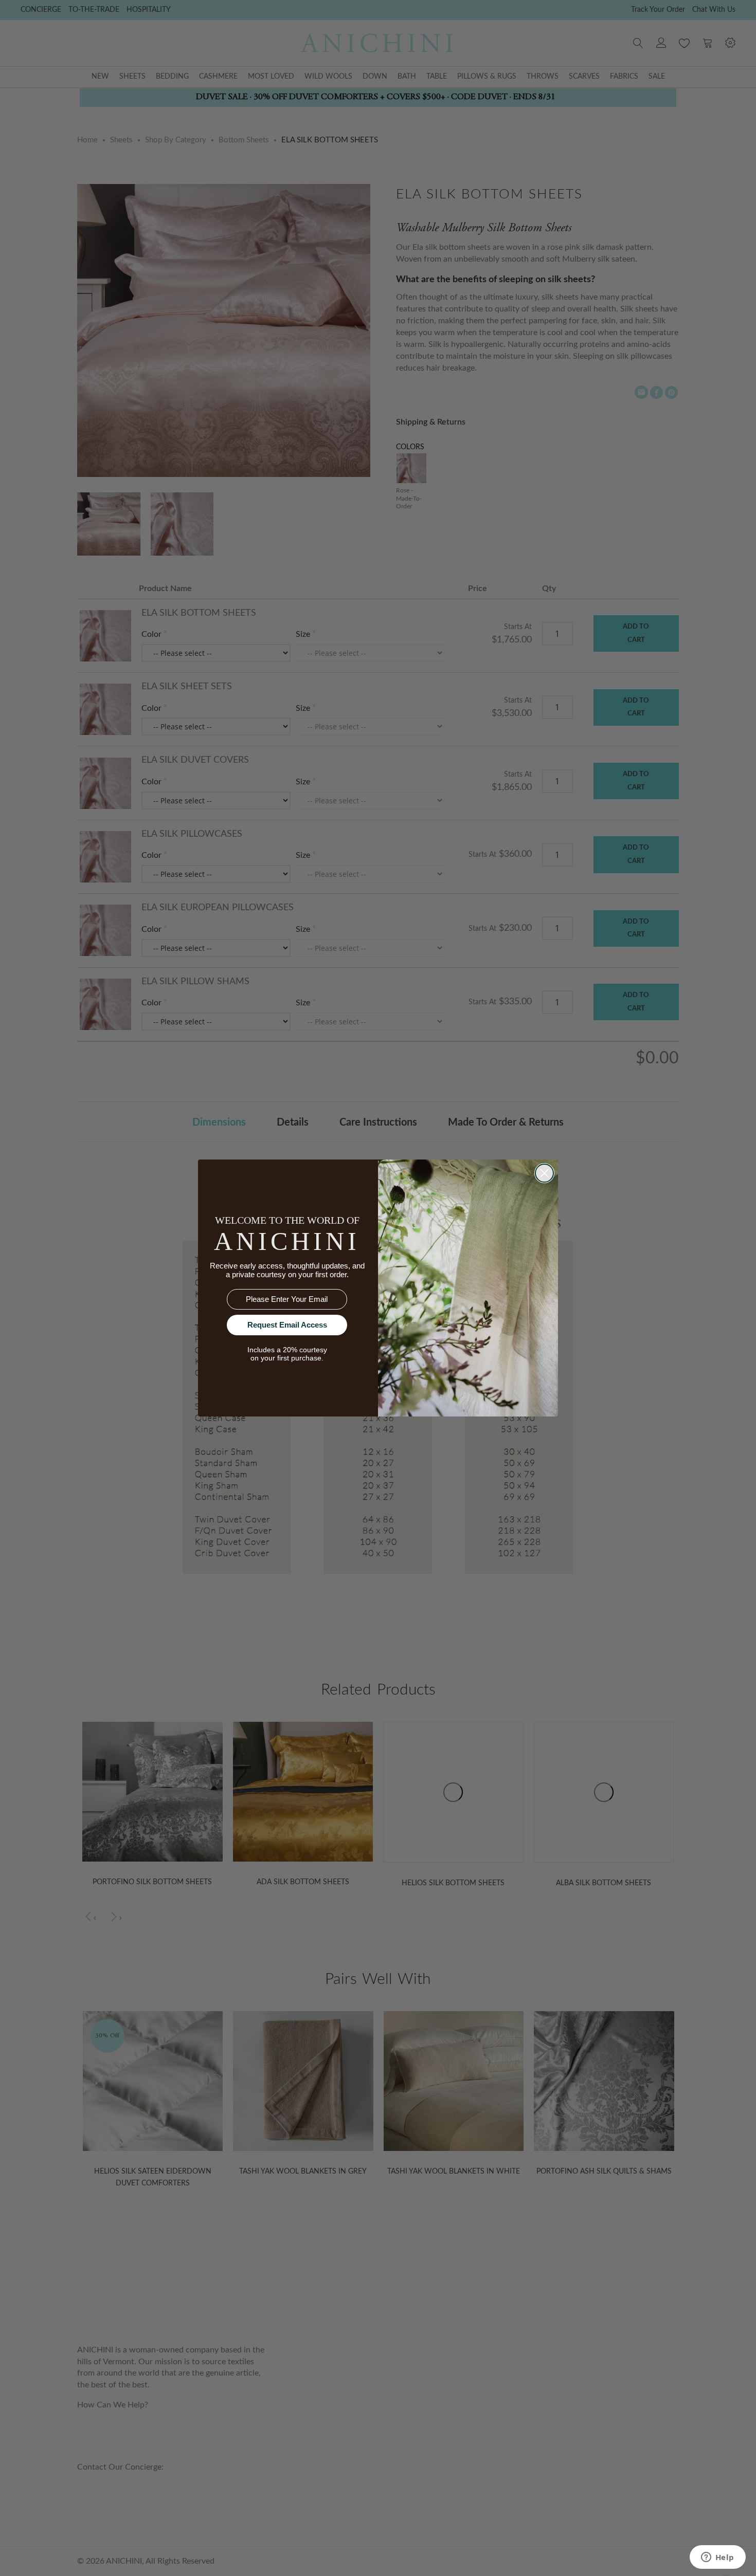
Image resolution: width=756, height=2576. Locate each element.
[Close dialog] (544, 1173)
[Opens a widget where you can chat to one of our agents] (717, 2558)
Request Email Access (287, 1325)
